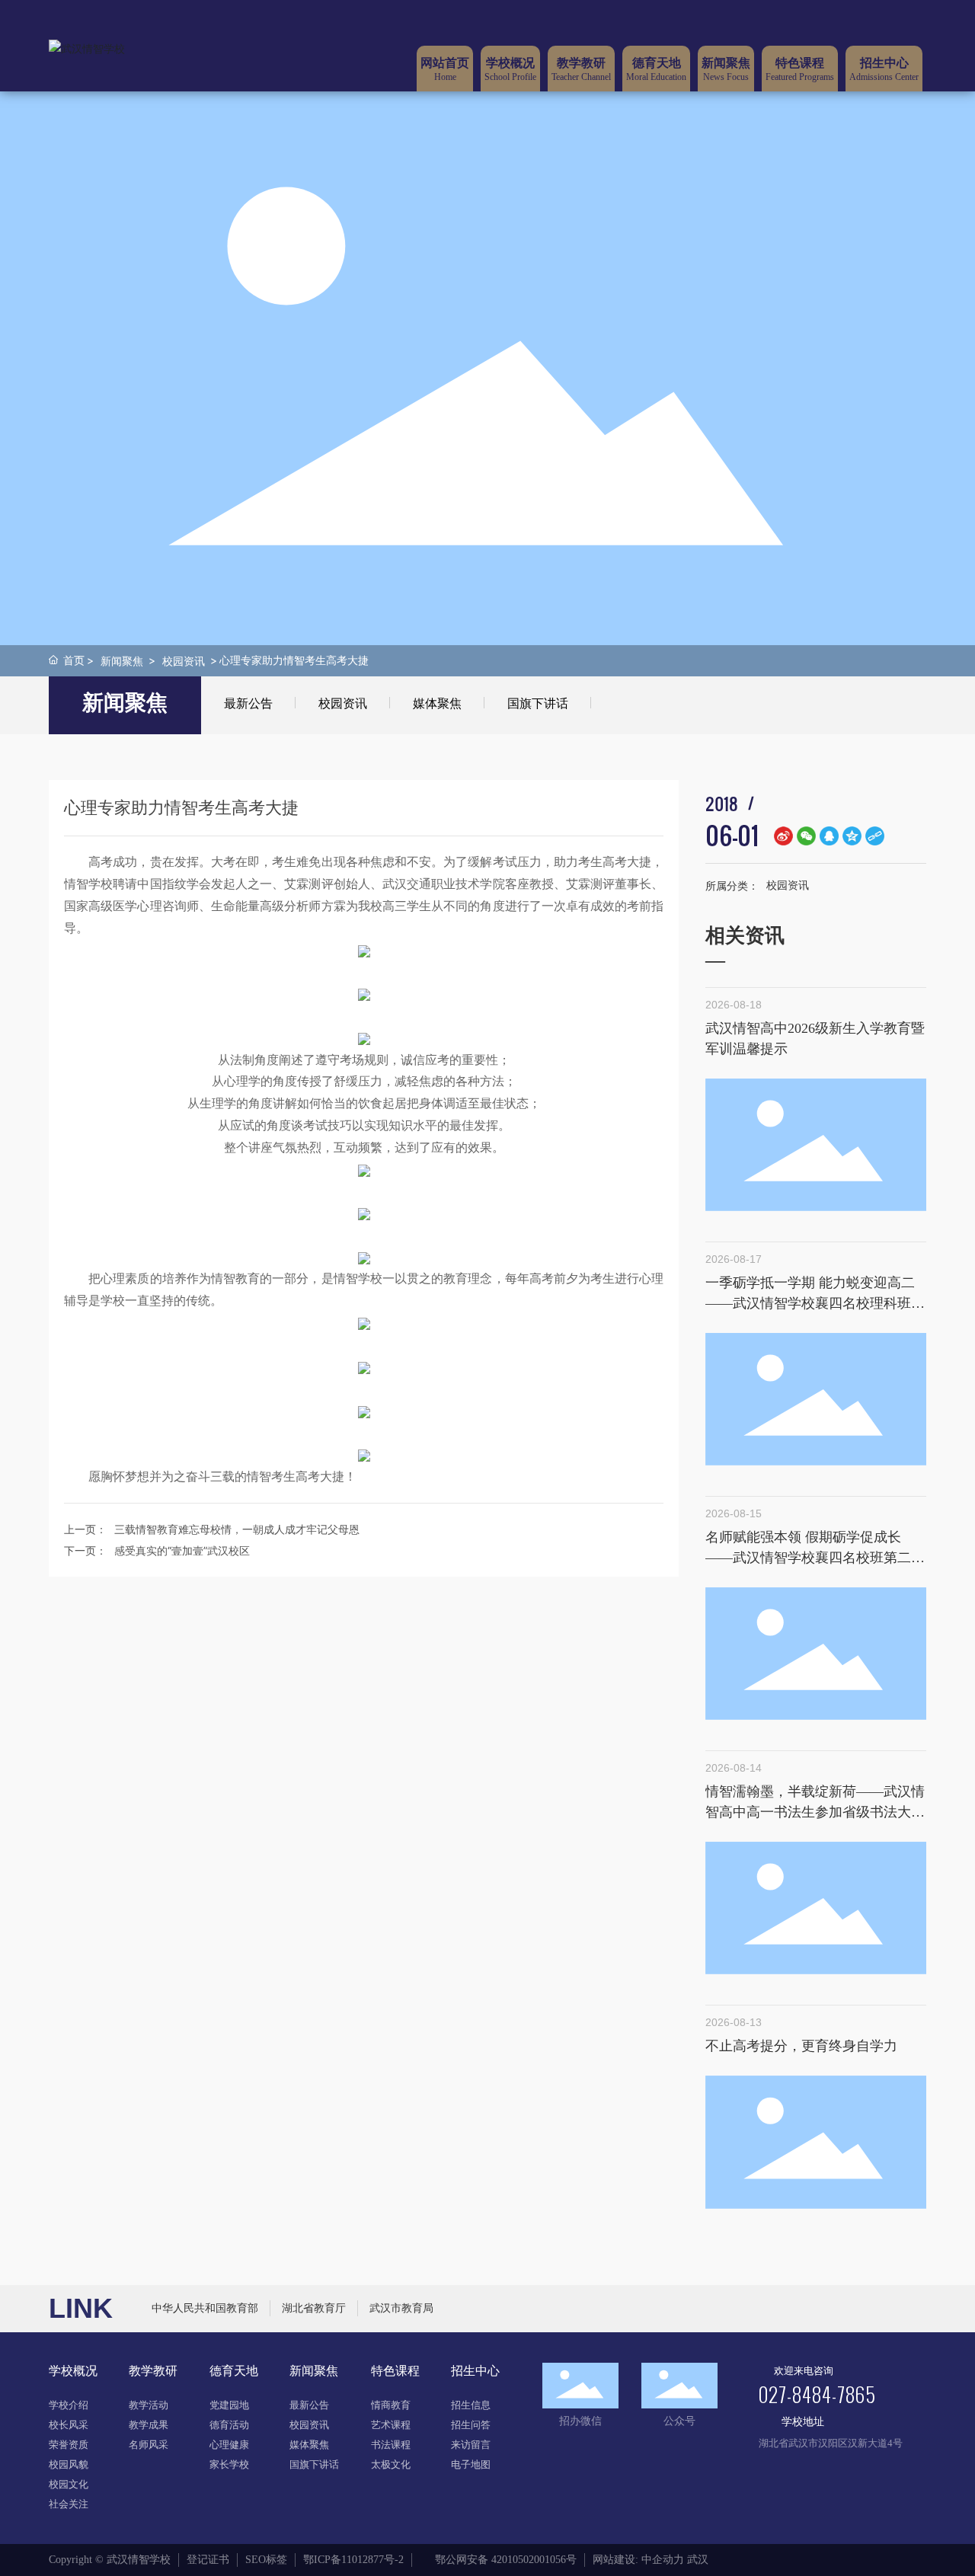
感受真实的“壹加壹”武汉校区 (182, 1550)
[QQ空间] (852, 836)
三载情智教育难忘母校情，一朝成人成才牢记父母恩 (237, 1529)
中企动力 (663, 2560)
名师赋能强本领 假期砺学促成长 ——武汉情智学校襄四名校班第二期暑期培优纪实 (815, 1558)
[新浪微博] (783, 836)
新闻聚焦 (122, 661)
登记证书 (208, 2560)
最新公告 (248, 703)
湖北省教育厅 (314, 2308)
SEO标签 (266, 2560)
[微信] (806, 836)
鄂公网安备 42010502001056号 (506, 2560)
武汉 (698, 2560)
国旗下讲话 (538, 703)
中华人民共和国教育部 (205, 2308)
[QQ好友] (829, 836)
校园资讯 (184, 661)
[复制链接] (875, 836)
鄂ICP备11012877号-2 (353, 2560)
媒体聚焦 (437, 703)
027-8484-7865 (817, 2394)
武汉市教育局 (401, 2308)
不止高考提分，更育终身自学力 (801, 2046)
